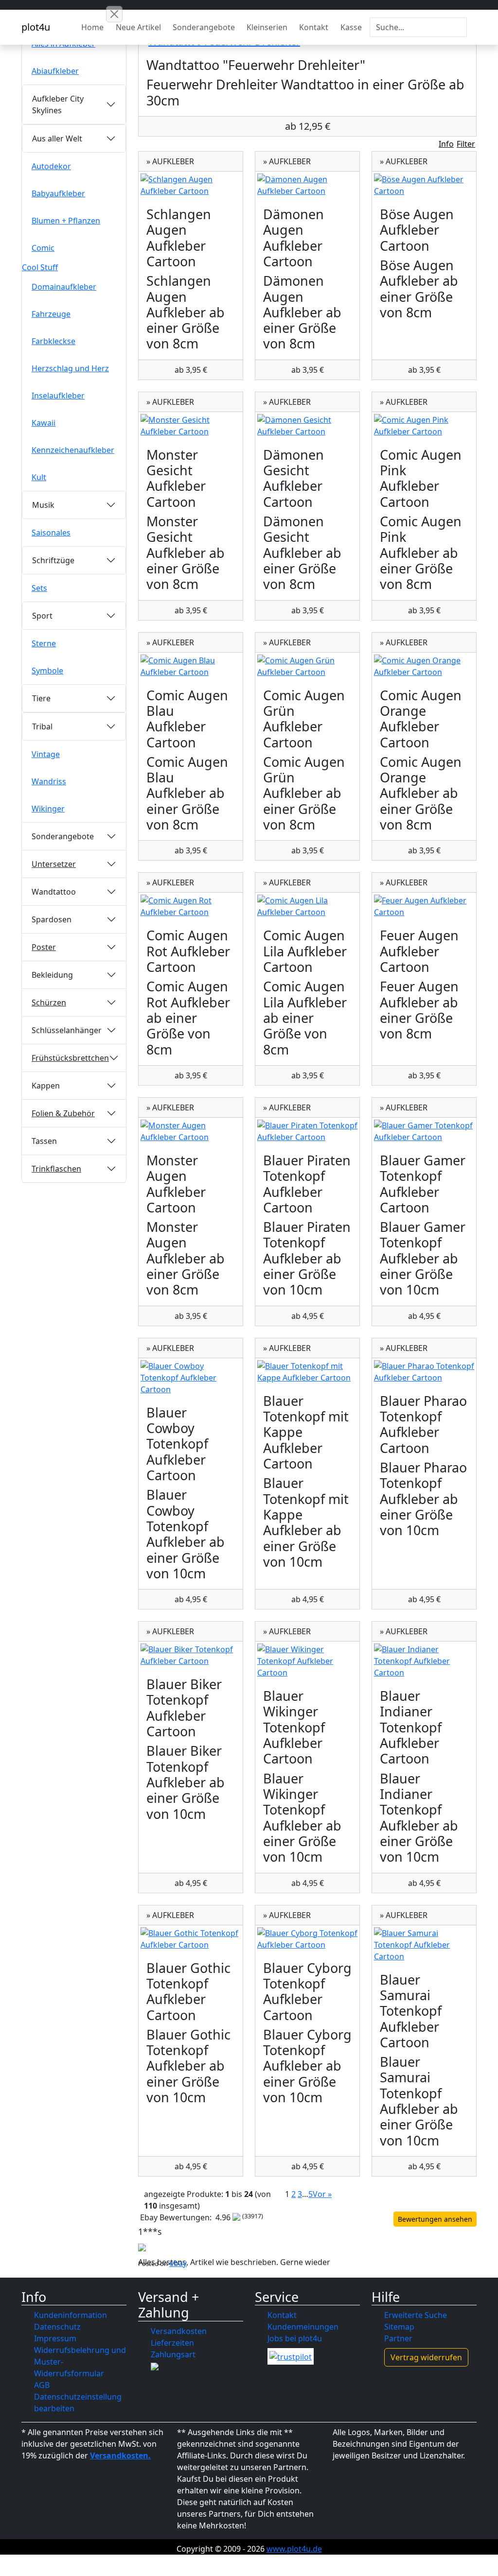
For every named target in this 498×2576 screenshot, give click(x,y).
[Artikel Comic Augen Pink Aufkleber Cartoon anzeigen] (424, 426)
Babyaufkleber (58, 193)
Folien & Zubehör (63, 1113)
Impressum (55, 2338)
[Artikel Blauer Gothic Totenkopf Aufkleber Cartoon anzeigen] (191, 1939)
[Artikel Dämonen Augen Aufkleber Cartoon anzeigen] (307, 185)
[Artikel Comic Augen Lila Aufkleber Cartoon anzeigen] (307, 906)
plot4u (36, 27)
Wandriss (49, 781)
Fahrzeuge (51, 314)
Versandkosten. (120, 2455)
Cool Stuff (40, 267)
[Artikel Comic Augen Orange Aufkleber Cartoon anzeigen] (424, 666)
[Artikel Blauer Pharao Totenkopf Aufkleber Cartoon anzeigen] (424, 1372)
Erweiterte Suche (416, 2315)
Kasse (351, 27)
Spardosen (52, 919)
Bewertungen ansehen (435, 2219)
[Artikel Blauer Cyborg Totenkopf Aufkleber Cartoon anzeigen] (307, 1939)
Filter (466, 144)
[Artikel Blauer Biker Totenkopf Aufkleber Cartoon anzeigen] (191, 1655)
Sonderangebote (204, 27)
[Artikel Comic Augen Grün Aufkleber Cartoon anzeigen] (307, 666)
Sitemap (399, 2327)
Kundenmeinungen (303, 2327)
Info (446, 144)
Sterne (44, 643)
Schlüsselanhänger (67, 1030)
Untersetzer (54, 864)
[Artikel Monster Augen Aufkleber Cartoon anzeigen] (191, 1131)
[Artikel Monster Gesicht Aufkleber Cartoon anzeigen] (191, 426)
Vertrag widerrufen (426, 2357)
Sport (42, 616)
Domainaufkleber (64, 287)
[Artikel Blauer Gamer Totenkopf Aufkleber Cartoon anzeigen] (424, 1131)
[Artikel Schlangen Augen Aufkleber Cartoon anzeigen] (191, 185)
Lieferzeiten (172, 2343)
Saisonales (51, 533)
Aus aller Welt (57, 138)
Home (92, 27)
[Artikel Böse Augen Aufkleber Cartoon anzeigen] (424, 185)
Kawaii (44, 423)
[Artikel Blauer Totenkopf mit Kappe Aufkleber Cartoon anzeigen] (307, 1372)
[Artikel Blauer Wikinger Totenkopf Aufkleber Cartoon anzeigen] (307, 1661)
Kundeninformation (71, 2315)
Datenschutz (57, 2327)
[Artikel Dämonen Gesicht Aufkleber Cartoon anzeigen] (307, 426)
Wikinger (48, 809)
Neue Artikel (138, 27)
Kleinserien (267, 27)
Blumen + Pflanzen (66, 221)
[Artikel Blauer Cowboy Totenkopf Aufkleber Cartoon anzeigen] (191, 1378)
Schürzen (49, 1003)
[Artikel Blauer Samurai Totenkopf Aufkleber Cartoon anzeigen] (424, 1945)
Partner (398, 2338)
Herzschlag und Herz (70, 368)
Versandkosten (179, 2331)
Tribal (42, 726)
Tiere (41, 698)
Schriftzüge (53, 560)
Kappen (46, 1086)
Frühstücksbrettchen (70, 1058)
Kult (39, 477)
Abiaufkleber (55, 71)
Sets (39, 588)
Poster (44, 947)
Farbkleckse (53, 341)
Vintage (46, 754)
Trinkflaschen (56, 1169)
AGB (42, 2385)
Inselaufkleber (58, 396)
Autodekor (51, 166)
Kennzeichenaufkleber (73, 450)
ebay (178, 2263)
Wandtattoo (54, 892)
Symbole (47, 671)
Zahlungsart (173, 2354)
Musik (43, 505)
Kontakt (314, 27)
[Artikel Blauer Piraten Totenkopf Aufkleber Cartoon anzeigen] (307, 1131)
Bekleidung (52, 975)
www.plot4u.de (294, 2549)
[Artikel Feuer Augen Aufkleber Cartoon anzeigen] (424, 906)
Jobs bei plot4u (295, 2338)
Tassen (44, 1141)
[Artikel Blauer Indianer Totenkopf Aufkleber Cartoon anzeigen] (424, 1661)
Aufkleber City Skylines (58, 104)
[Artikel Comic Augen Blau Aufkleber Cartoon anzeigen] (191, 666)
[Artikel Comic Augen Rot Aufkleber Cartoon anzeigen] (191, 906)
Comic (43, 248)
